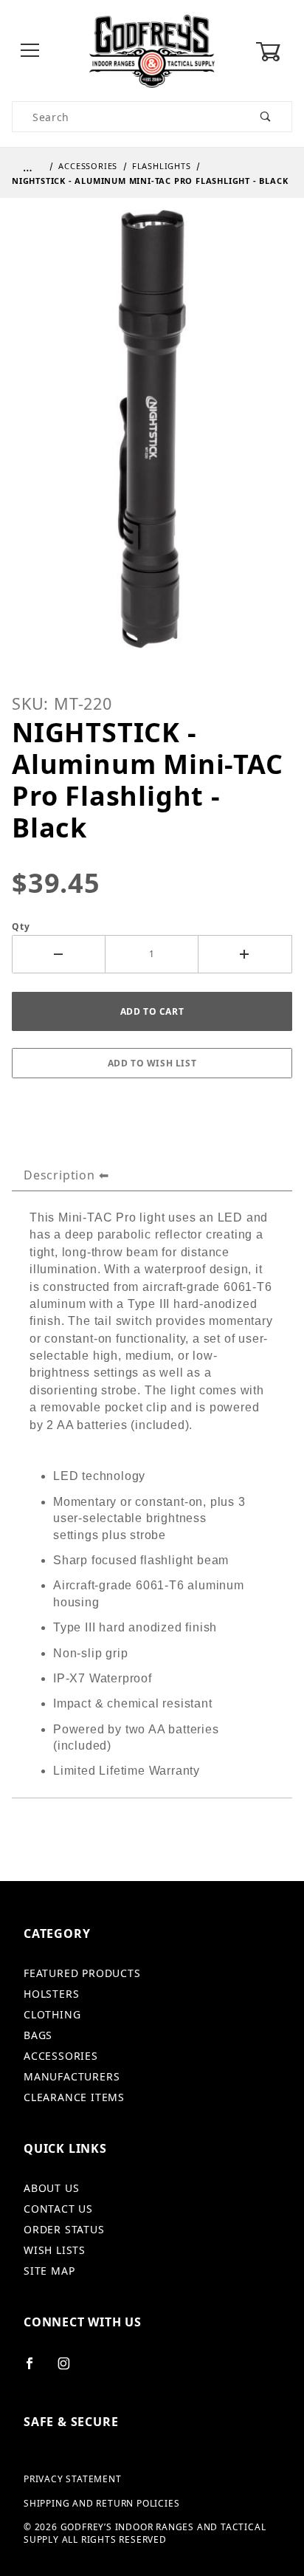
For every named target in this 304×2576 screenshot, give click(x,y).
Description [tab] (59, 1175)
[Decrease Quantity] (59, 954)
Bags (38, 2035)
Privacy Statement (73, 2479)
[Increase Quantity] (245, 954)
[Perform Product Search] (266, 117)
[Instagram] (70, 2369)
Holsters (51, 1994)
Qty (21, 927)
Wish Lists (55, 2250)
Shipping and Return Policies (101, 2504)
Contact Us (58, 2209)
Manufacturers (72, 2076)
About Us (51, 2188)
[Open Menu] (30, 51)
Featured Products (82, 1973)
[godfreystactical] (152, 50)
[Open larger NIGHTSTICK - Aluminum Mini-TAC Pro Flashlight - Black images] (152, 439)
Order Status (64, 2229)
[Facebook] (36, 2369)
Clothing (52, 2014)
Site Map (49, 2271)
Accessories (61, 2056)
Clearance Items (74, 2097)
